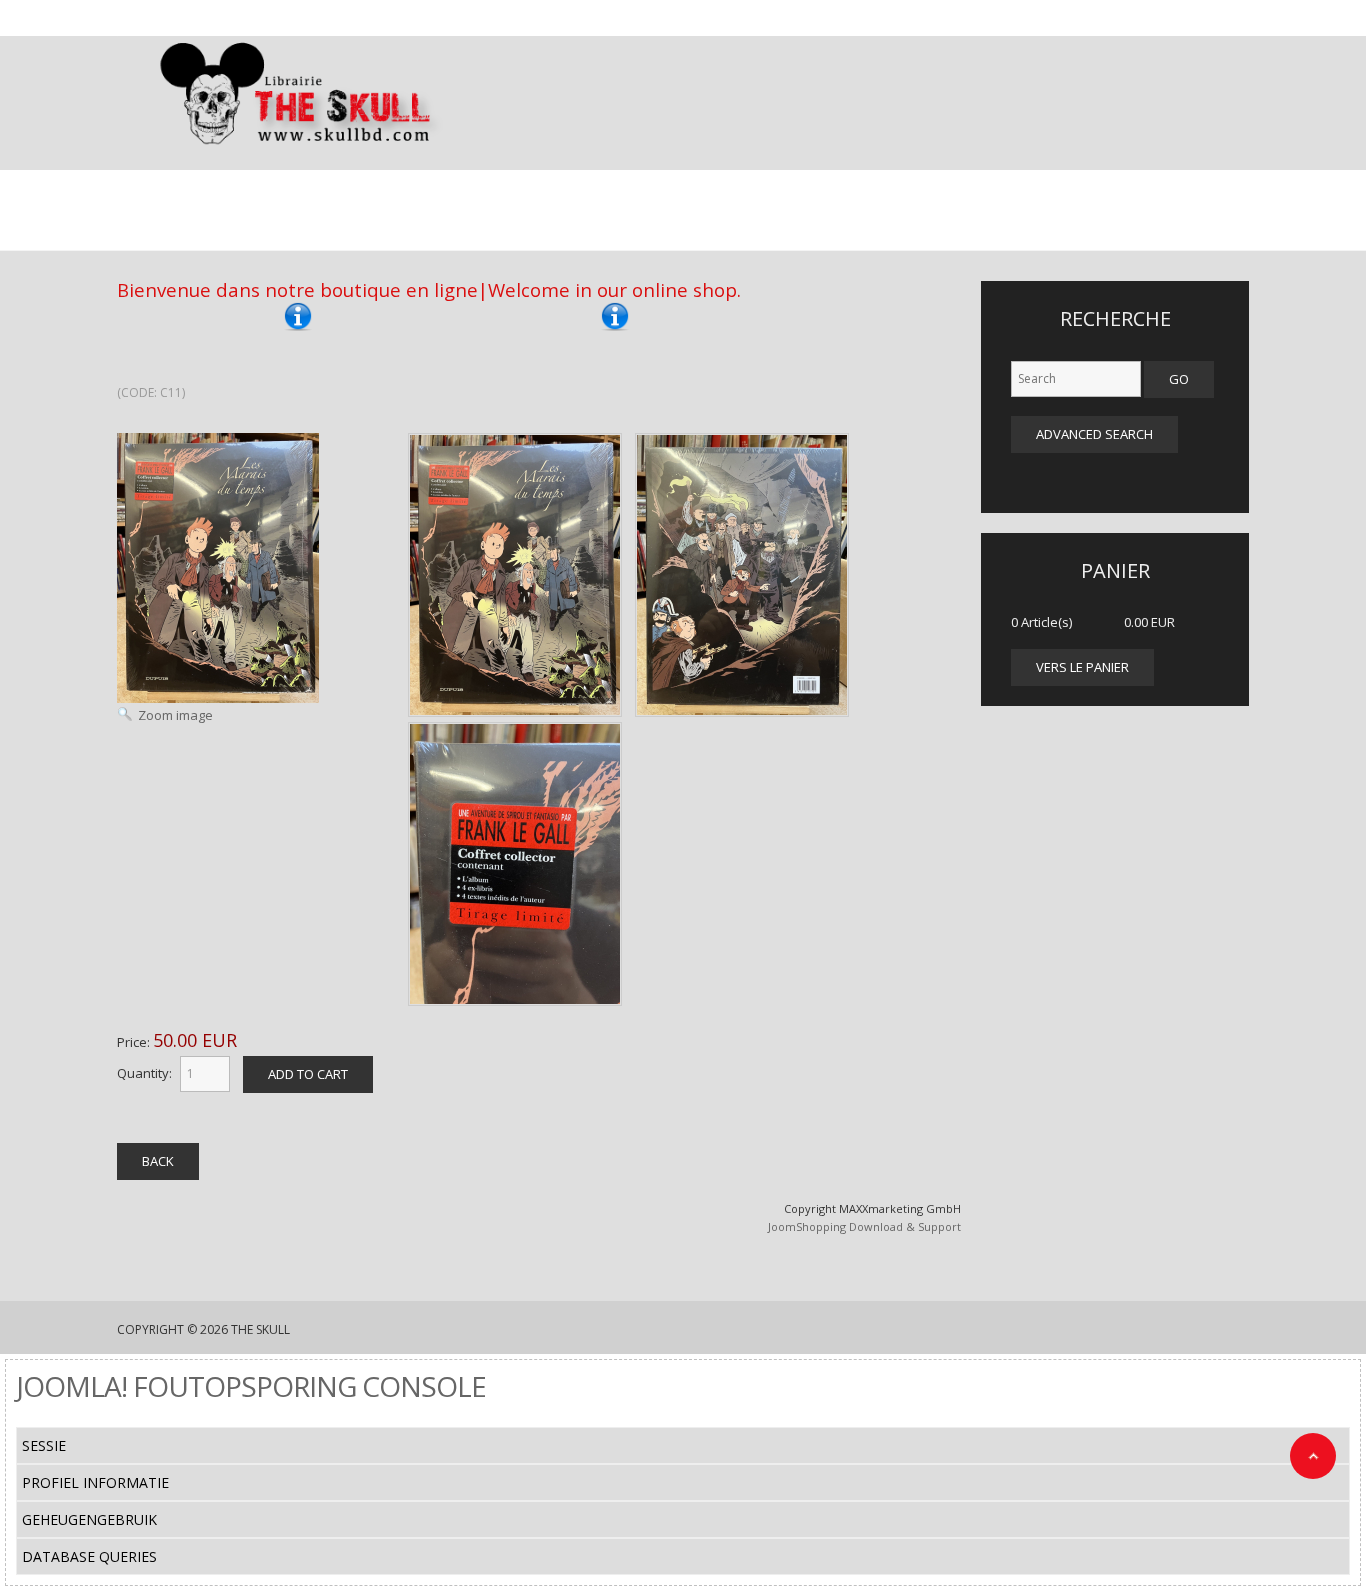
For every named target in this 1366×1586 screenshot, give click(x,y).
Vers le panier (1082, 667)
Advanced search (1094, 434)
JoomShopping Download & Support (864, 1226)
